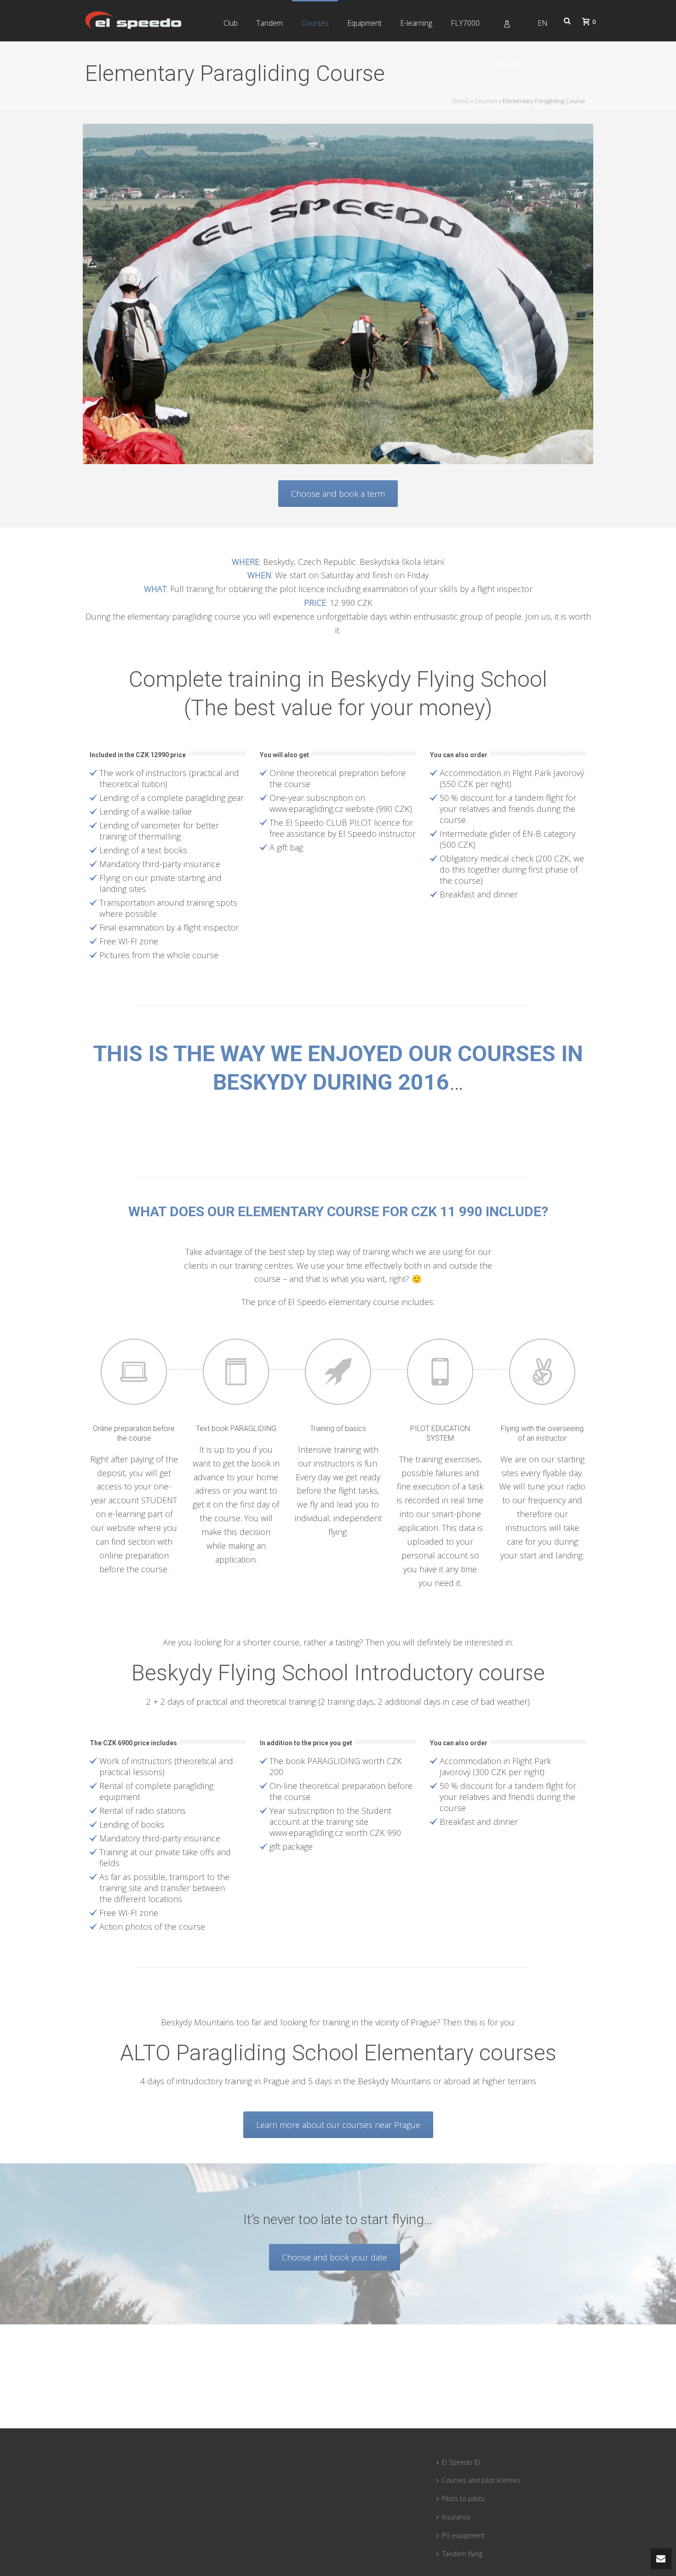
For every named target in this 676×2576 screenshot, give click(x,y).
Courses (315, 23)
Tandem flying (462, 2554)
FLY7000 (465, 23)
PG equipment (463, 2535)
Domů (461, 101)
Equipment (364, 23)
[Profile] (509, 21)
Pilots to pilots (463, 2498)
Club (231, 23)
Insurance (456, 2517)
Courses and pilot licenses (481, 2480)
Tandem (269, 23)
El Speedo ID (461, 2462)
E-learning (416, 23)
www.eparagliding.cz (306, 809)
